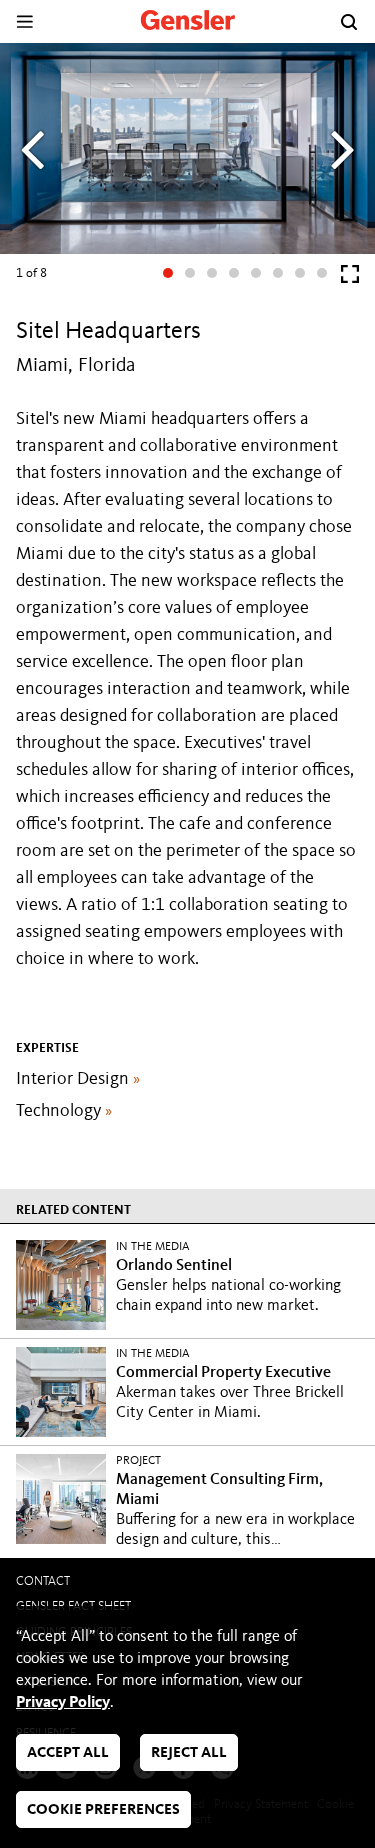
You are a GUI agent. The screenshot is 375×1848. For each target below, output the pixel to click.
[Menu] (24, 21)
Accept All (68, 1753)
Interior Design (78, 1079)
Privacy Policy (63, 1703)
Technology (64, 1111)
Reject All (189, 1753)
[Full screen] (350, 278)
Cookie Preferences (103, 1810)
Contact (43, 1581)
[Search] (349, 22)
